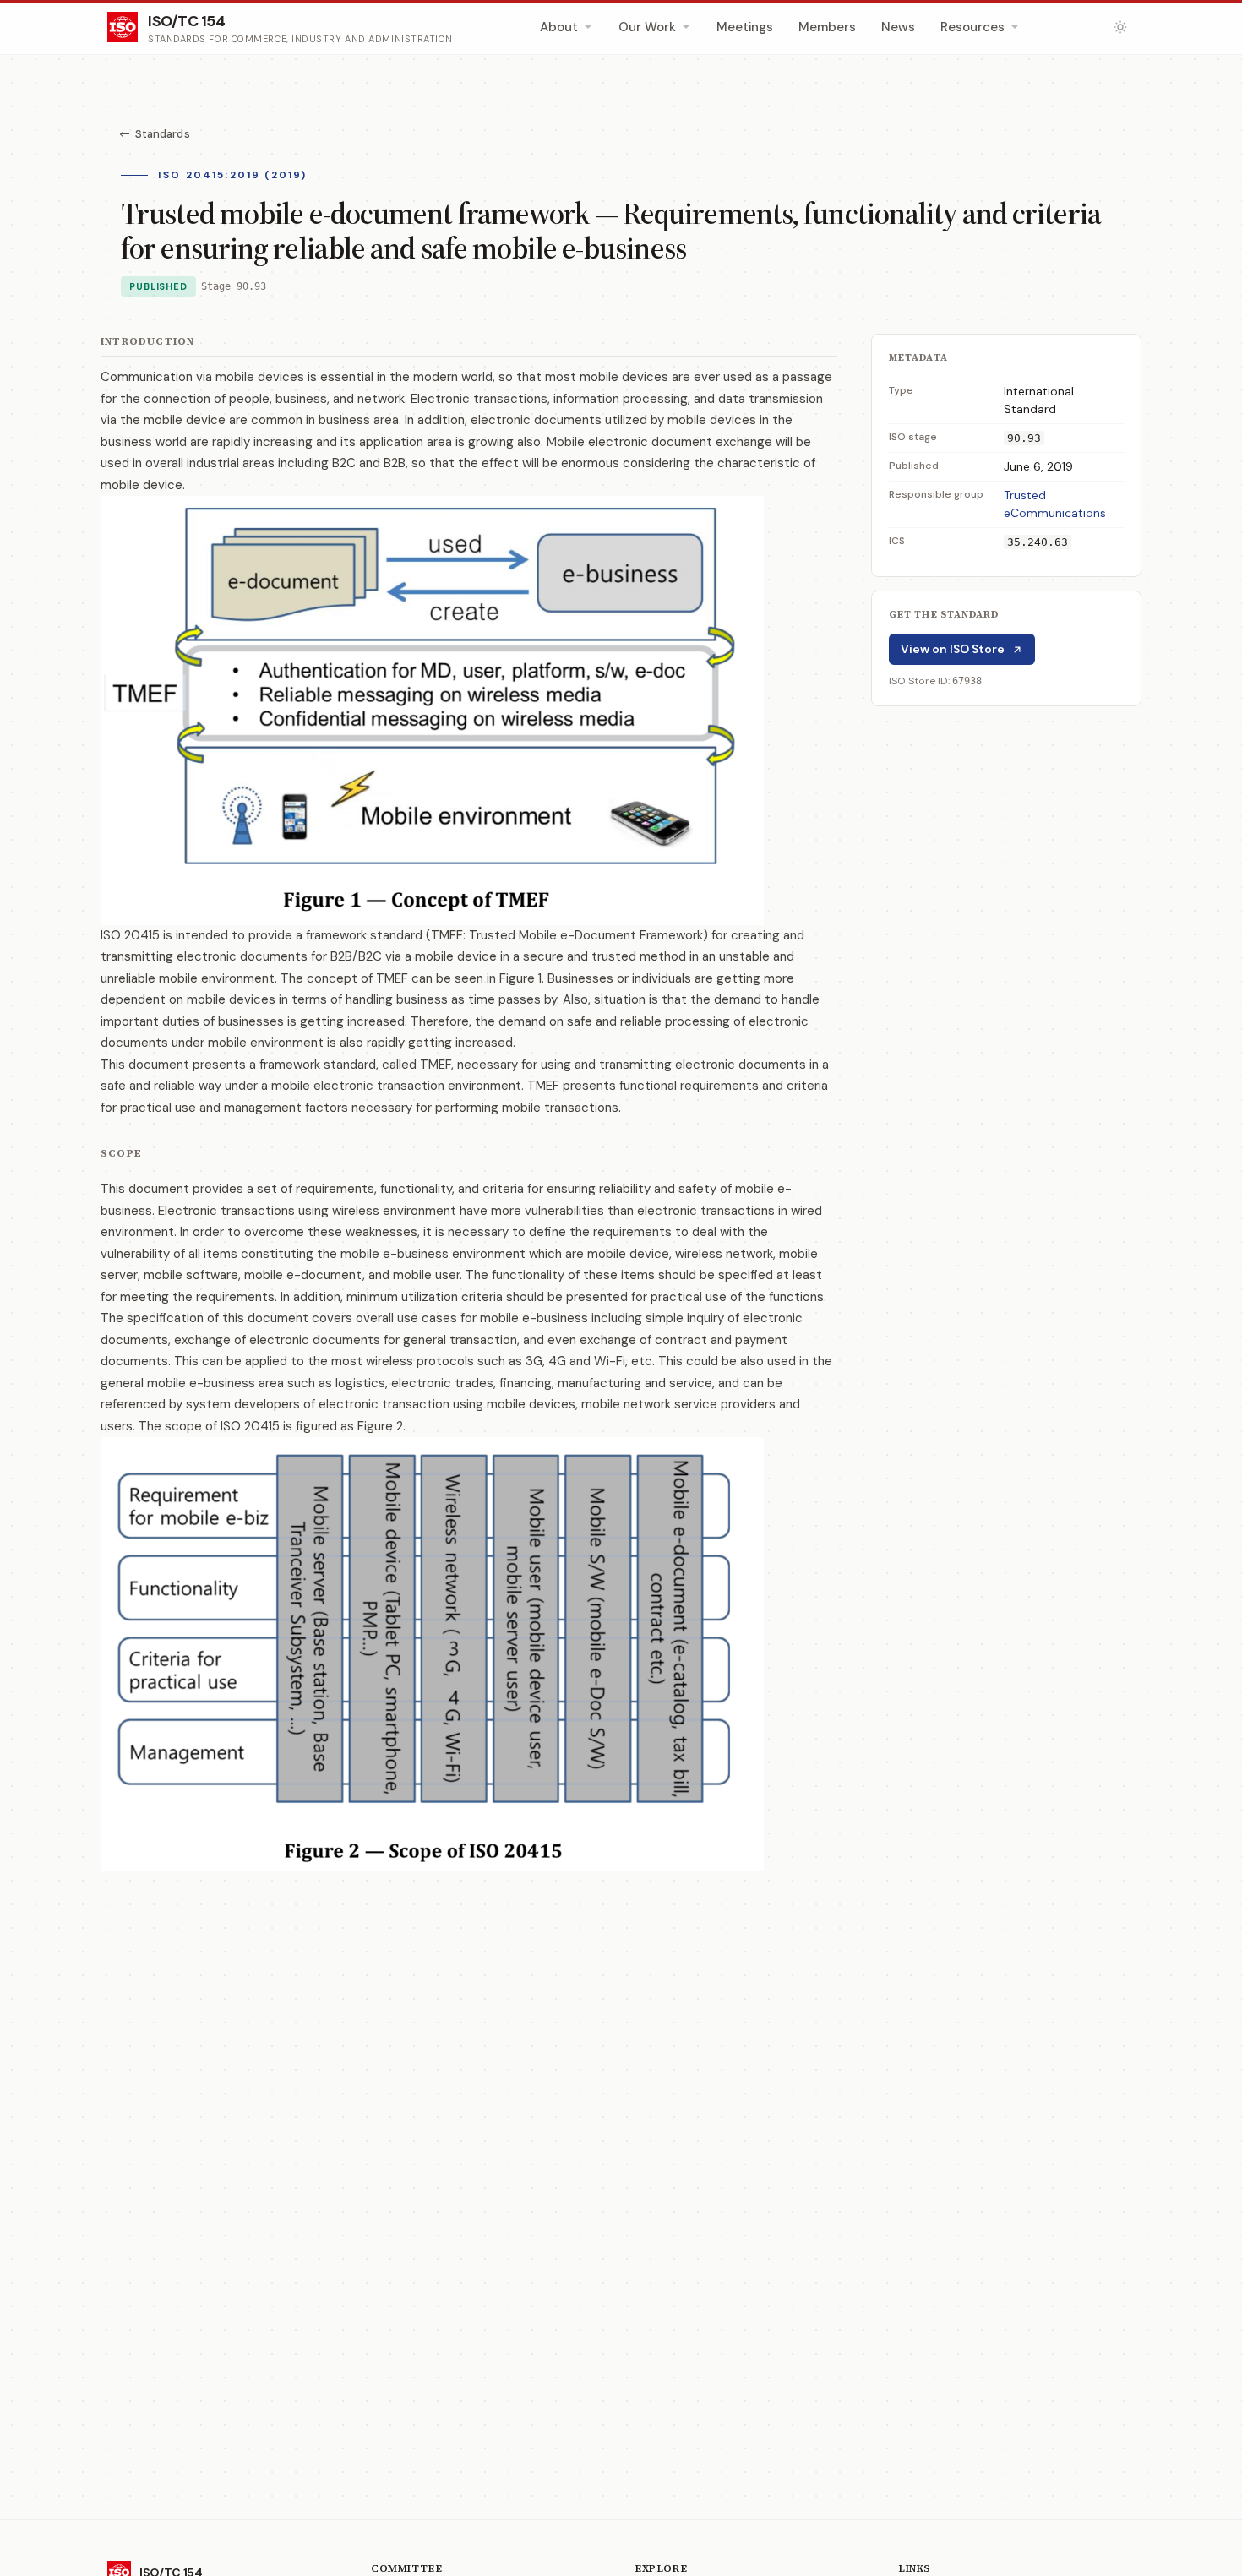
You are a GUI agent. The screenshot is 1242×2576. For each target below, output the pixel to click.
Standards (163, 134)
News (898, 27)
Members (827, 27)
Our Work (647, 27)
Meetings (745, 27)
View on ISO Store (953, 649)
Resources (972, 27)
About (559, 27)
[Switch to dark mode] (1120, 27)
